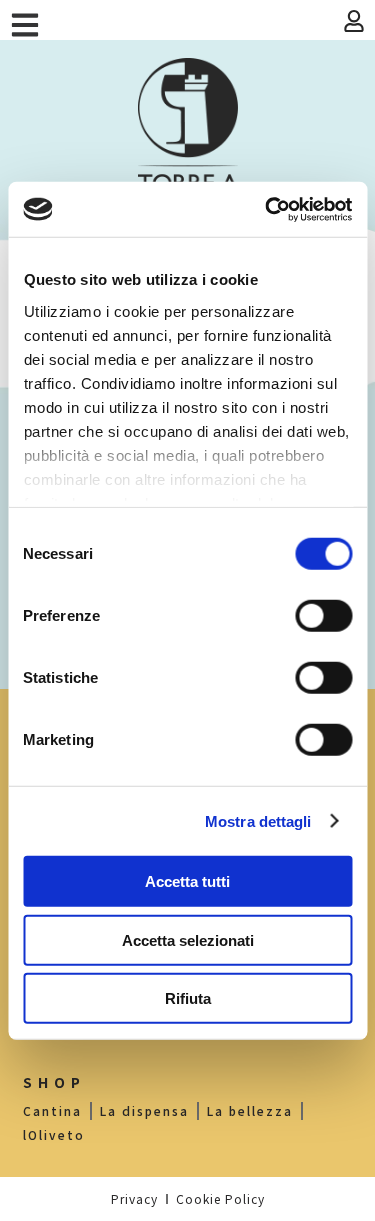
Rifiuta (188, 998)
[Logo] (188, 135)
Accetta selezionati (188, 939)
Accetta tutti (187, 881)
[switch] (323, 616)
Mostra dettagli (258, 820)
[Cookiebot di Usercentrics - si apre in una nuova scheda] (267, 209)
